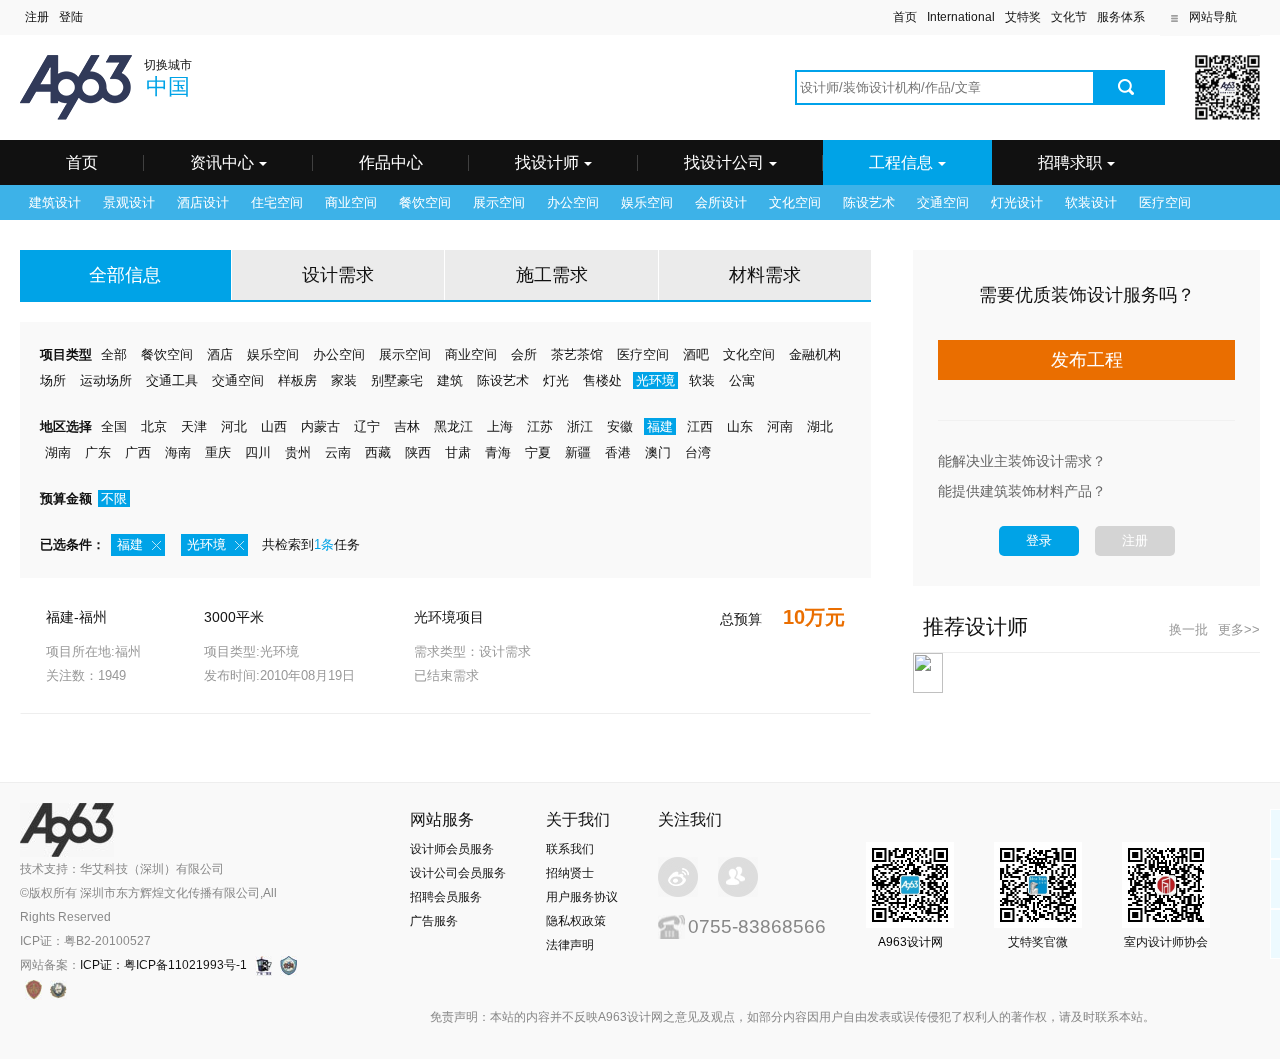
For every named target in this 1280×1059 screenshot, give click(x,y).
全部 (114, 354)
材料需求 (765, 275)
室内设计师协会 (1166, 942)
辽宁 (367, 426)
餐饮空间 (425, 202)
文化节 (1069, 17)
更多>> (1239, 629)
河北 (234, 426)
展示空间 (499, 202)
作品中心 (391, 162)
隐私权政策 (576, 921)
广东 (98, 452)
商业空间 (351, 202)
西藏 (378, 452)
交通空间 (943, 202)
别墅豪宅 (397, 380)
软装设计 (1091, 202)
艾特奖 (1023, 17)
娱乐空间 (647, 202)
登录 (1039, 540)
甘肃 (458, 452)
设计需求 (338, 275)
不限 (114, 498)
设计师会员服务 (452, 849)
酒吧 (696, 354)
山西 (274, 426)
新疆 (578, 452)
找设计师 (547, 162)
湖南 (58, 452)
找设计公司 (724, 162)
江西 (700, 426)
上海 (500, 426)
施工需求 (552, 275)
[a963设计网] (105, 67)
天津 (194, 426)
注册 (1135, 540)
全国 (114, 426)
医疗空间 (1165, 202)
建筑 (450, 380)
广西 (138, 452)
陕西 (418, 452)
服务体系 (1121, 17)
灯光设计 (1017, 202)
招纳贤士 (570, 873)
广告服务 (434, 921)
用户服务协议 (582, 897)
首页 (905, 17)
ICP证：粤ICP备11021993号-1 (163, 965)
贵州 (298, 452)
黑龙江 (453, 426)
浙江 (580, 426)
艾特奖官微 (1038, 942)
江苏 (540, 426)
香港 (618, 452)
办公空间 (573, 202)
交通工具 (172, 380)
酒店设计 (203, 202)
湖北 (820, 426)
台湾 (698, 452)
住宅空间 (277, 202)
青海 (498, 452)
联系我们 (570, 849)
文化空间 (795, 202)
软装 (702, 380)
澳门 (658, 452)
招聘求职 (1070, 162)
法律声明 (570, 945)
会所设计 (721, 202)
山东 (740, 426)
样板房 (297, 380)
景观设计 (129, 202)
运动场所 (106, 380)
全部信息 (125, 275)
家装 (344, 380)
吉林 (407, 426)
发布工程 (1087, 360)
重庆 (218, 452)
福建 (660, 426)
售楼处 (602, 380)
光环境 (655, 380)
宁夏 (538, 452)
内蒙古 (320, 426)
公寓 (742, 380)
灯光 (556, 380)
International (961, 17)
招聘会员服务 (446, 897)
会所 (524, 354)
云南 (338, 452)
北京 (154, 426)
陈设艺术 (869, 202)
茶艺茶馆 (577, 354)
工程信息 (901, 162)
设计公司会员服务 (458, 873)
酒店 (220, 354)
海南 (178, 452)
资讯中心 (222, 162)
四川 (258, 452)
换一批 (1188, 629)
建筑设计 (55, 202)
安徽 (620, 426)
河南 (780, 426)
